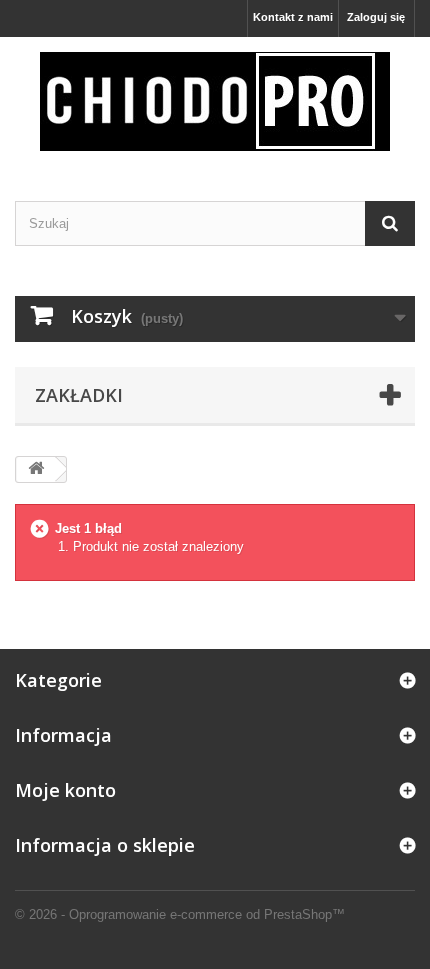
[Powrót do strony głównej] (36, 469)
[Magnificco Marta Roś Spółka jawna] (215, 101)
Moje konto (65, 790)
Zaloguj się (376, 17)
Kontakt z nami (293, 17)
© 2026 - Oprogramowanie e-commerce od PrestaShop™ (180, 914)
